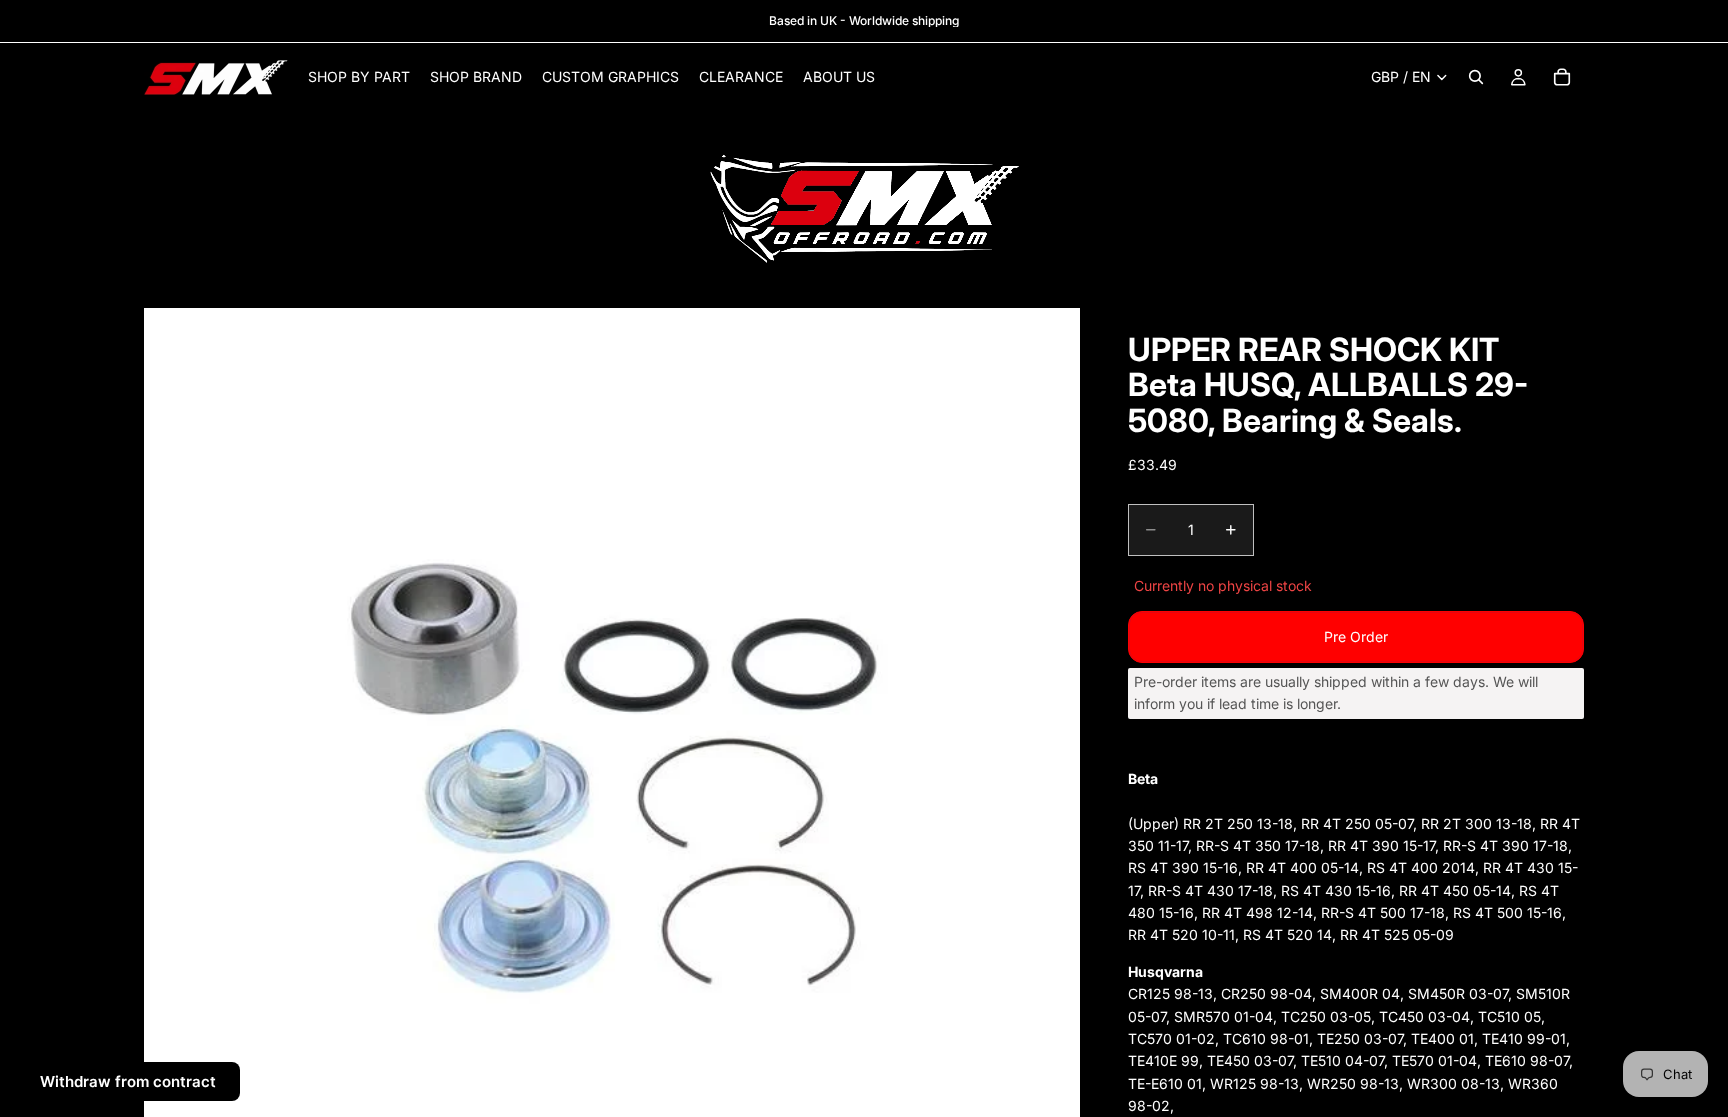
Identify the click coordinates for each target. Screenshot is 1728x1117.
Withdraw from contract (128, 1081)
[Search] (1476, 77)
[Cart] (1562, 77)
